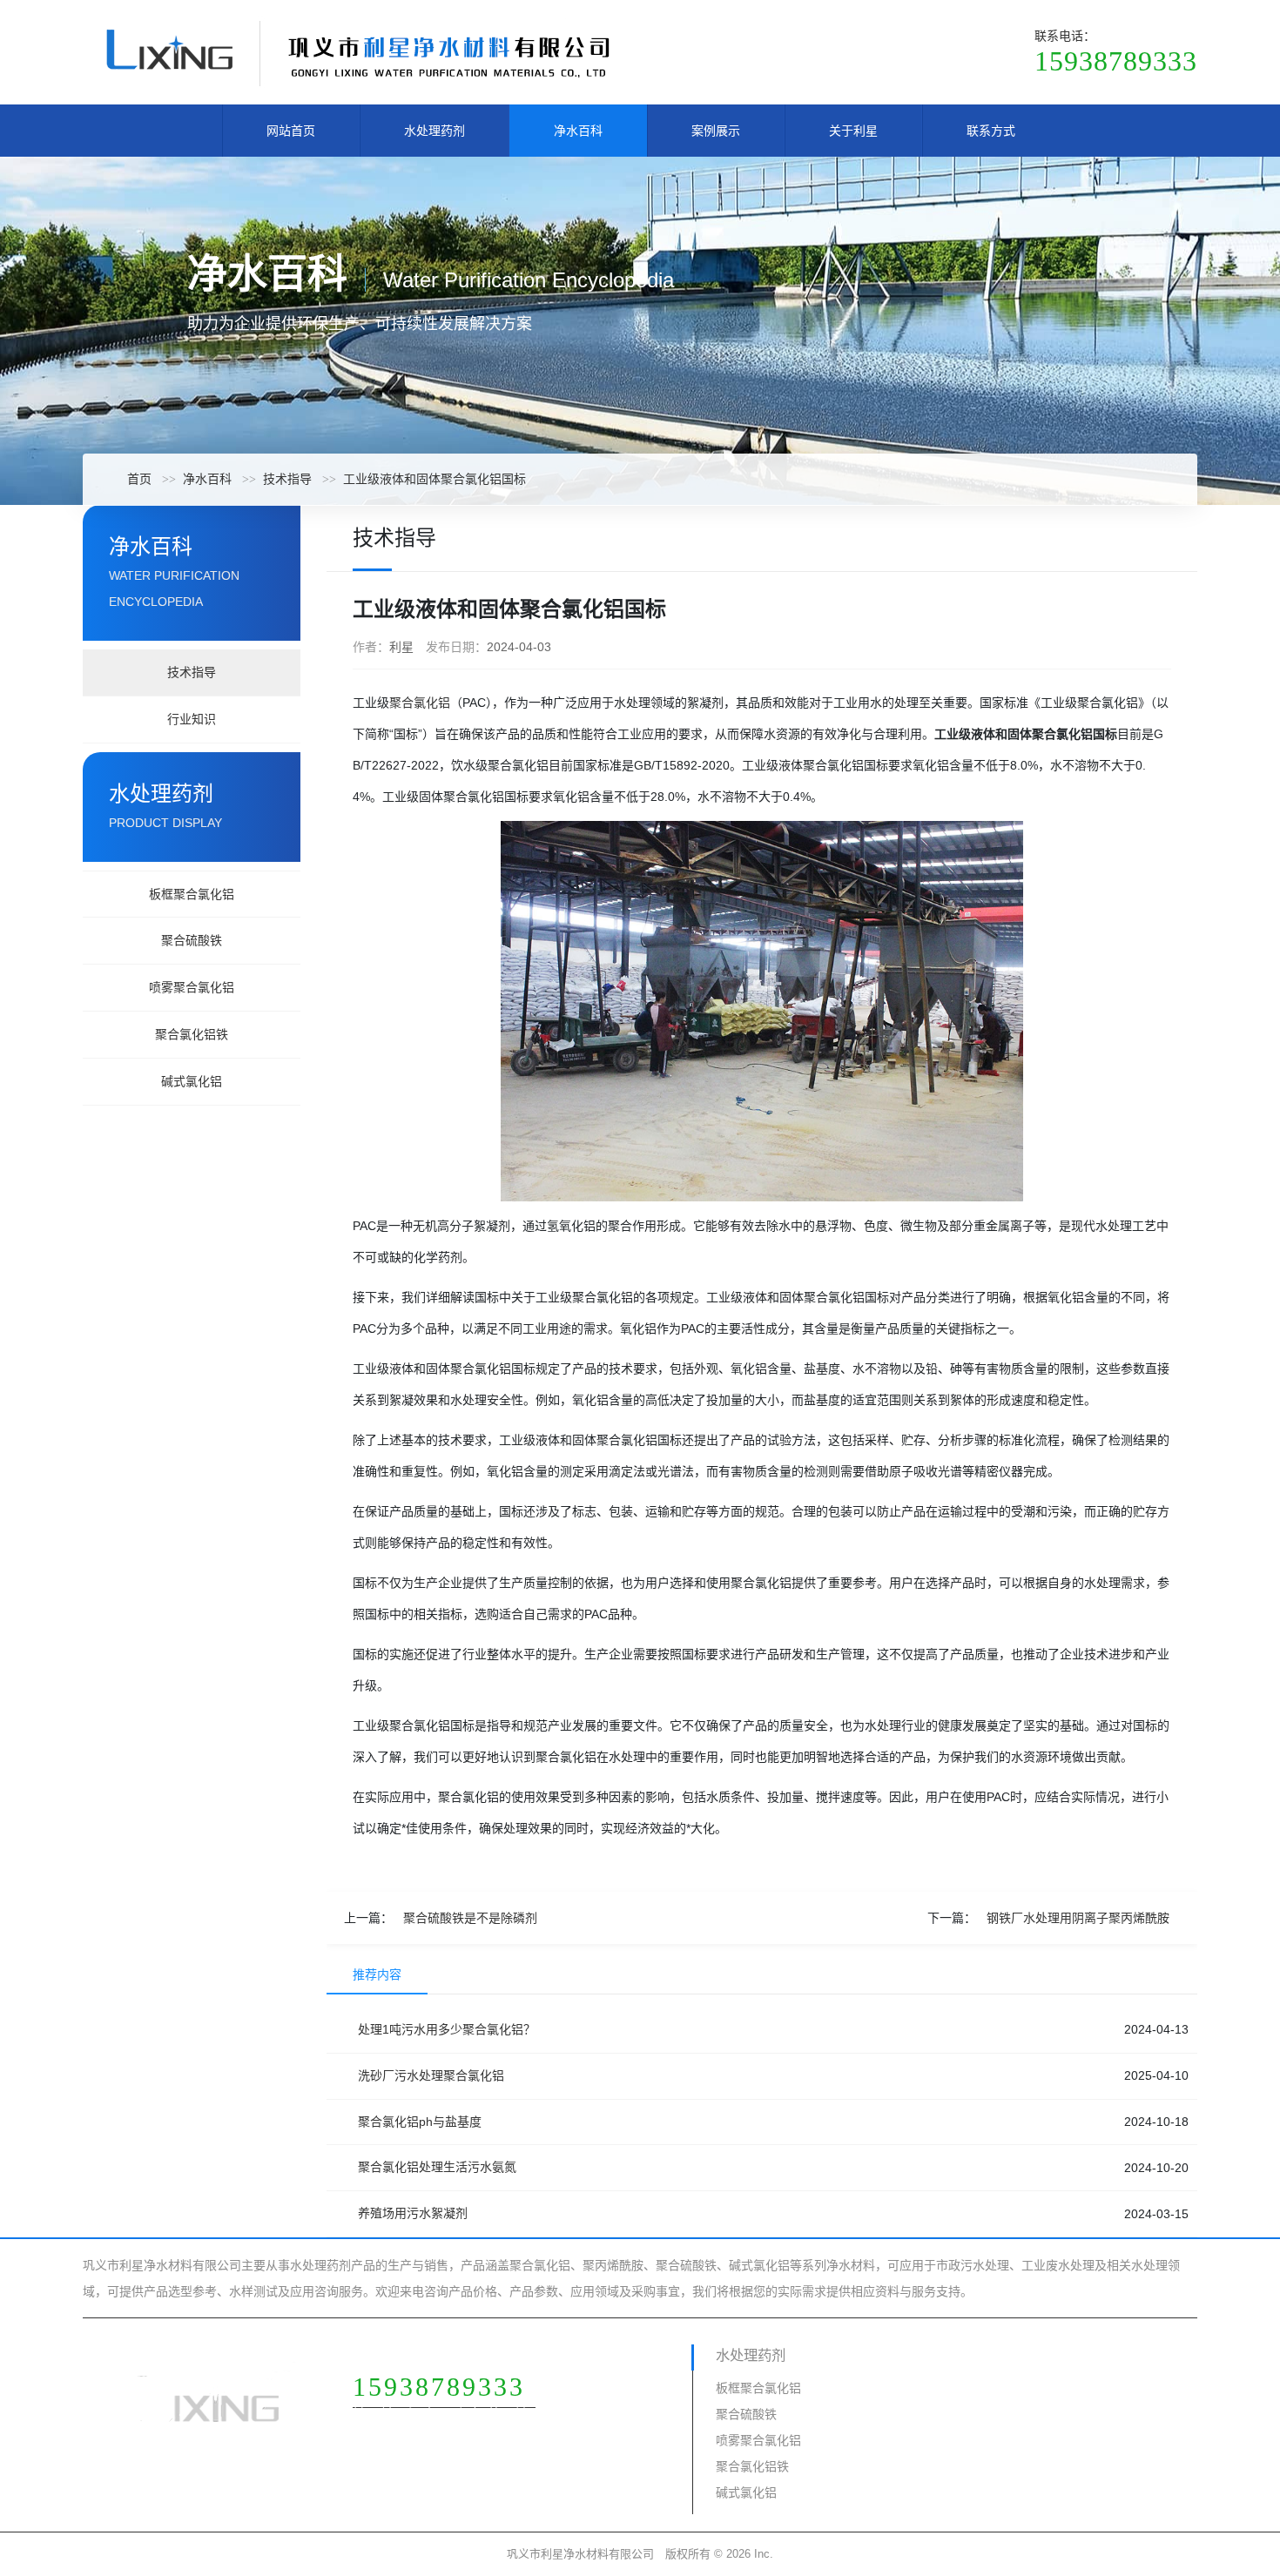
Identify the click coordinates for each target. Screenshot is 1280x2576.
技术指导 (287, 479)
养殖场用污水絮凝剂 (413, 2213)
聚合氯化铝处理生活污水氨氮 (437, 2167)
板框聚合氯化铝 (192, 894)
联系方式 (991, 131)
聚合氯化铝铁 (192, 1034)
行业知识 (192, 719)
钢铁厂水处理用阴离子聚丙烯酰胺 (1078, 1918)
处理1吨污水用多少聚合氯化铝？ (447, 2029)
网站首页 (291, 131)
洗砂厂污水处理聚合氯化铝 (431, 2075)
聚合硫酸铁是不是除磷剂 (470, 1918)
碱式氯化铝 (192, 1081)
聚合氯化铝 (420, 703)
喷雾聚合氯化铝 (192, 987)
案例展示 (716, 131)
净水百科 (578, 131)
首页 (139, 479)
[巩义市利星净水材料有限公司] (357, 51)
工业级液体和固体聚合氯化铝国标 (435, 479)
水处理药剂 (435, 131)
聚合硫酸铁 (192, 940)
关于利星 (853, 131)
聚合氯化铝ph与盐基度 (420, 2122)
